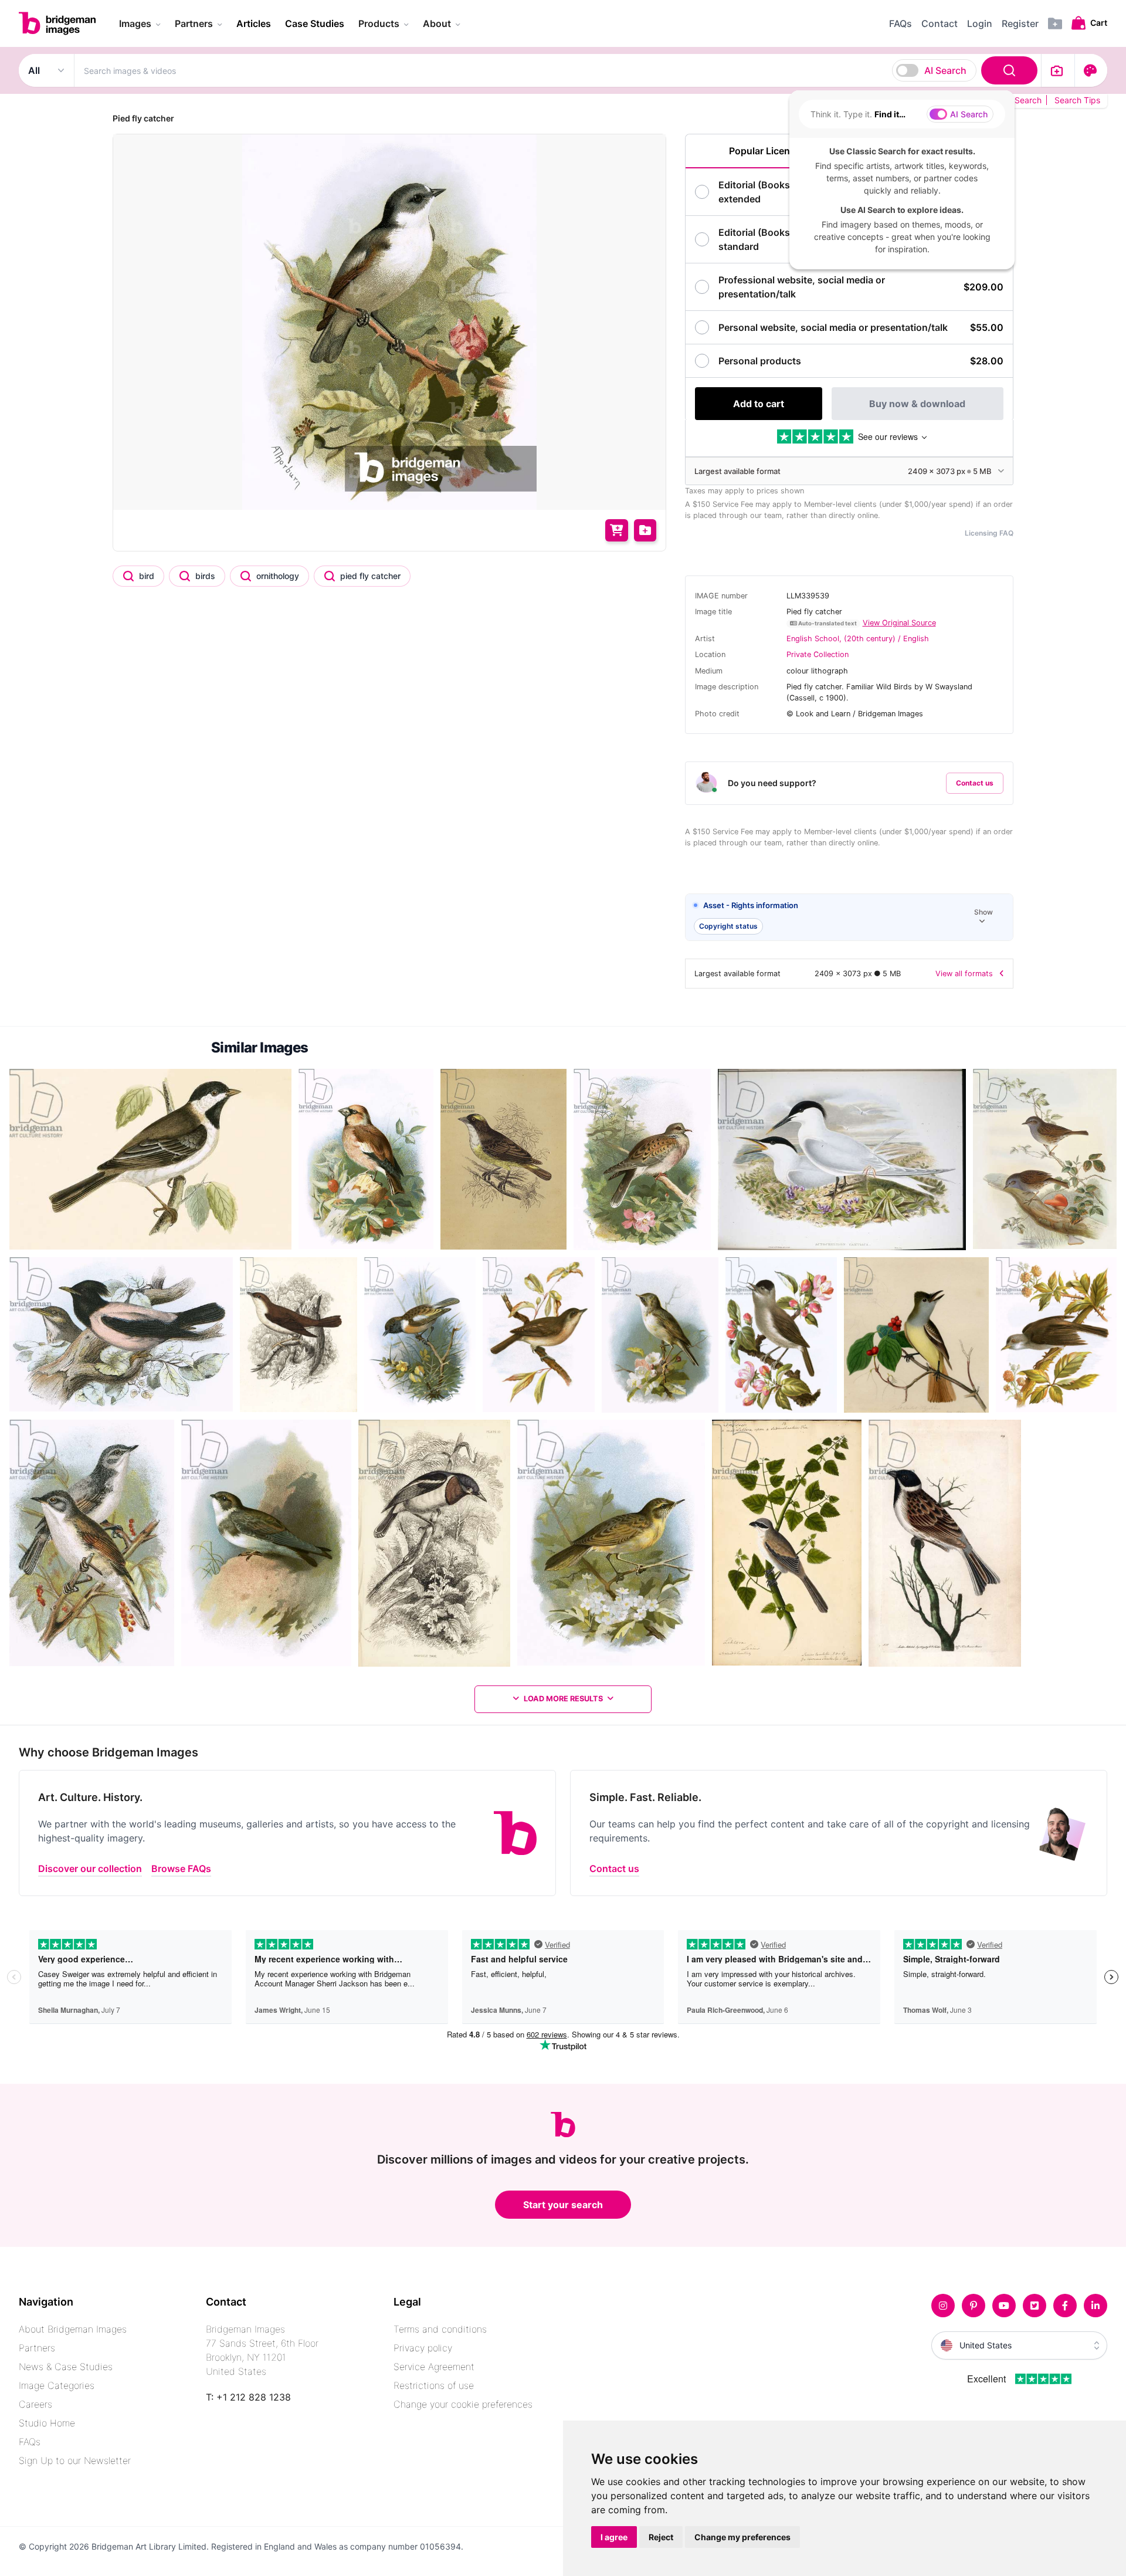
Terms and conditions (440, 2329)
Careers (35, 2404)
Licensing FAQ (989, 533)
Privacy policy (423, 2348)
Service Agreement (434, 2367)
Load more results (563, 1699)
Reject (661, 2537)
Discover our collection (90, 1868)
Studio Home (47, 2423)
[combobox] (558, 70)
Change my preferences (742, 2537)
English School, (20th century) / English (858, 639)
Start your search (563, 2205)
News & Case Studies (66, 2367)
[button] (849, 918)
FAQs (30, 2442)
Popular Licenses (767, 151)
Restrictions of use (434, 2385)
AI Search (945, 70)
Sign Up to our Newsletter (75, 2460)
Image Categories (57, 2385)
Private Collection (818, 654)
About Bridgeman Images (73, 2329)
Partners (37, 2348)
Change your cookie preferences (463, 2404)
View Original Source (899, 623)
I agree (614, 2537)
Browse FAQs (181, 1868)
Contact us (975, 783)
